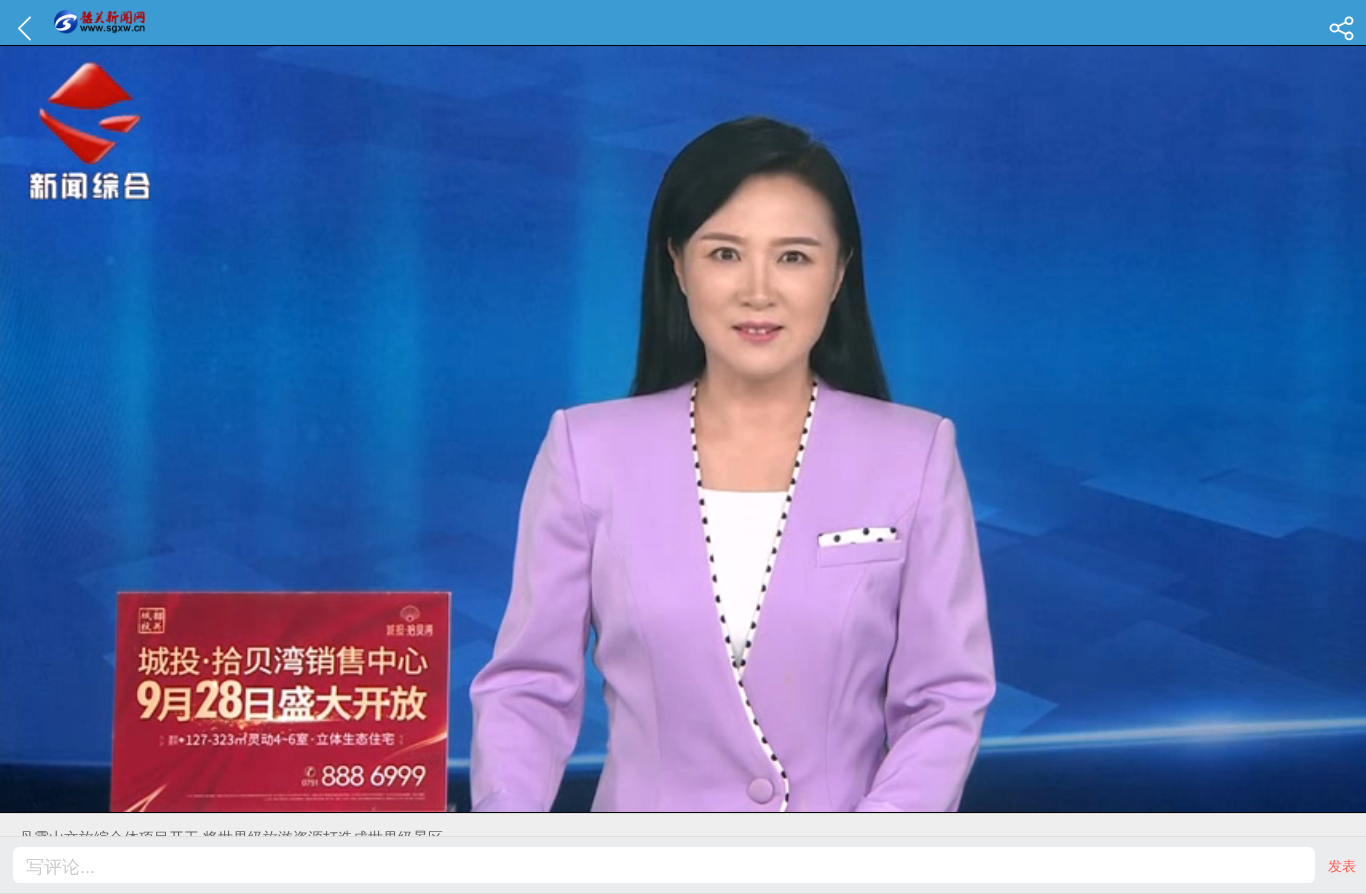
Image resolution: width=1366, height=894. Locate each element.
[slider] (661, 798)
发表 (1342, 865)
